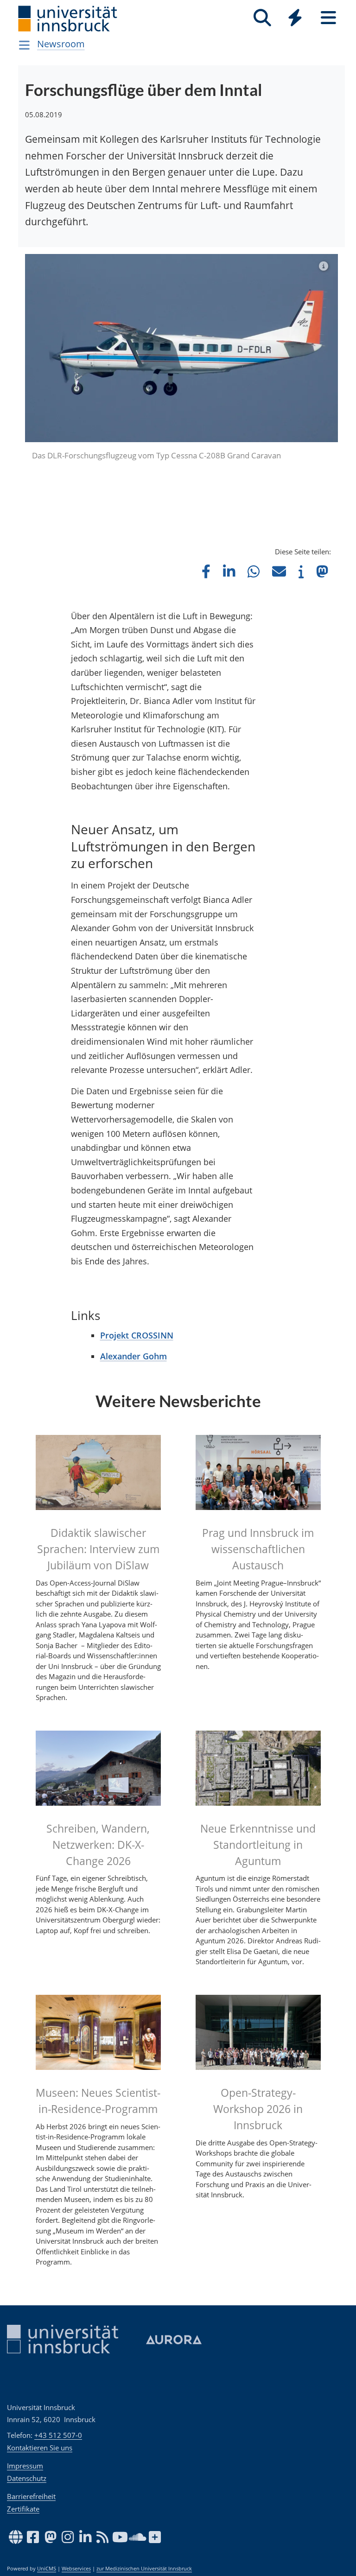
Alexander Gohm (133, 1307)
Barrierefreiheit (31, 2496)
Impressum (25, 2466)
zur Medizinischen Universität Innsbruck (144, 2569)
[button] (206, 521)
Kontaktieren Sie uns (40, 2448)
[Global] (295, 19)
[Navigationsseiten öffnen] (24, 45)
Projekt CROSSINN (137, 1285)
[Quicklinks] (295, 18)
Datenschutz (27, 2478)
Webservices (76, 2569)
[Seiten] (328, 18)
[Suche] (262, 18)
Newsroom (61, 44)
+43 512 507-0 (58, 2435)
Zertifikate (23, 2509)
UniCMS (47, 2569)
